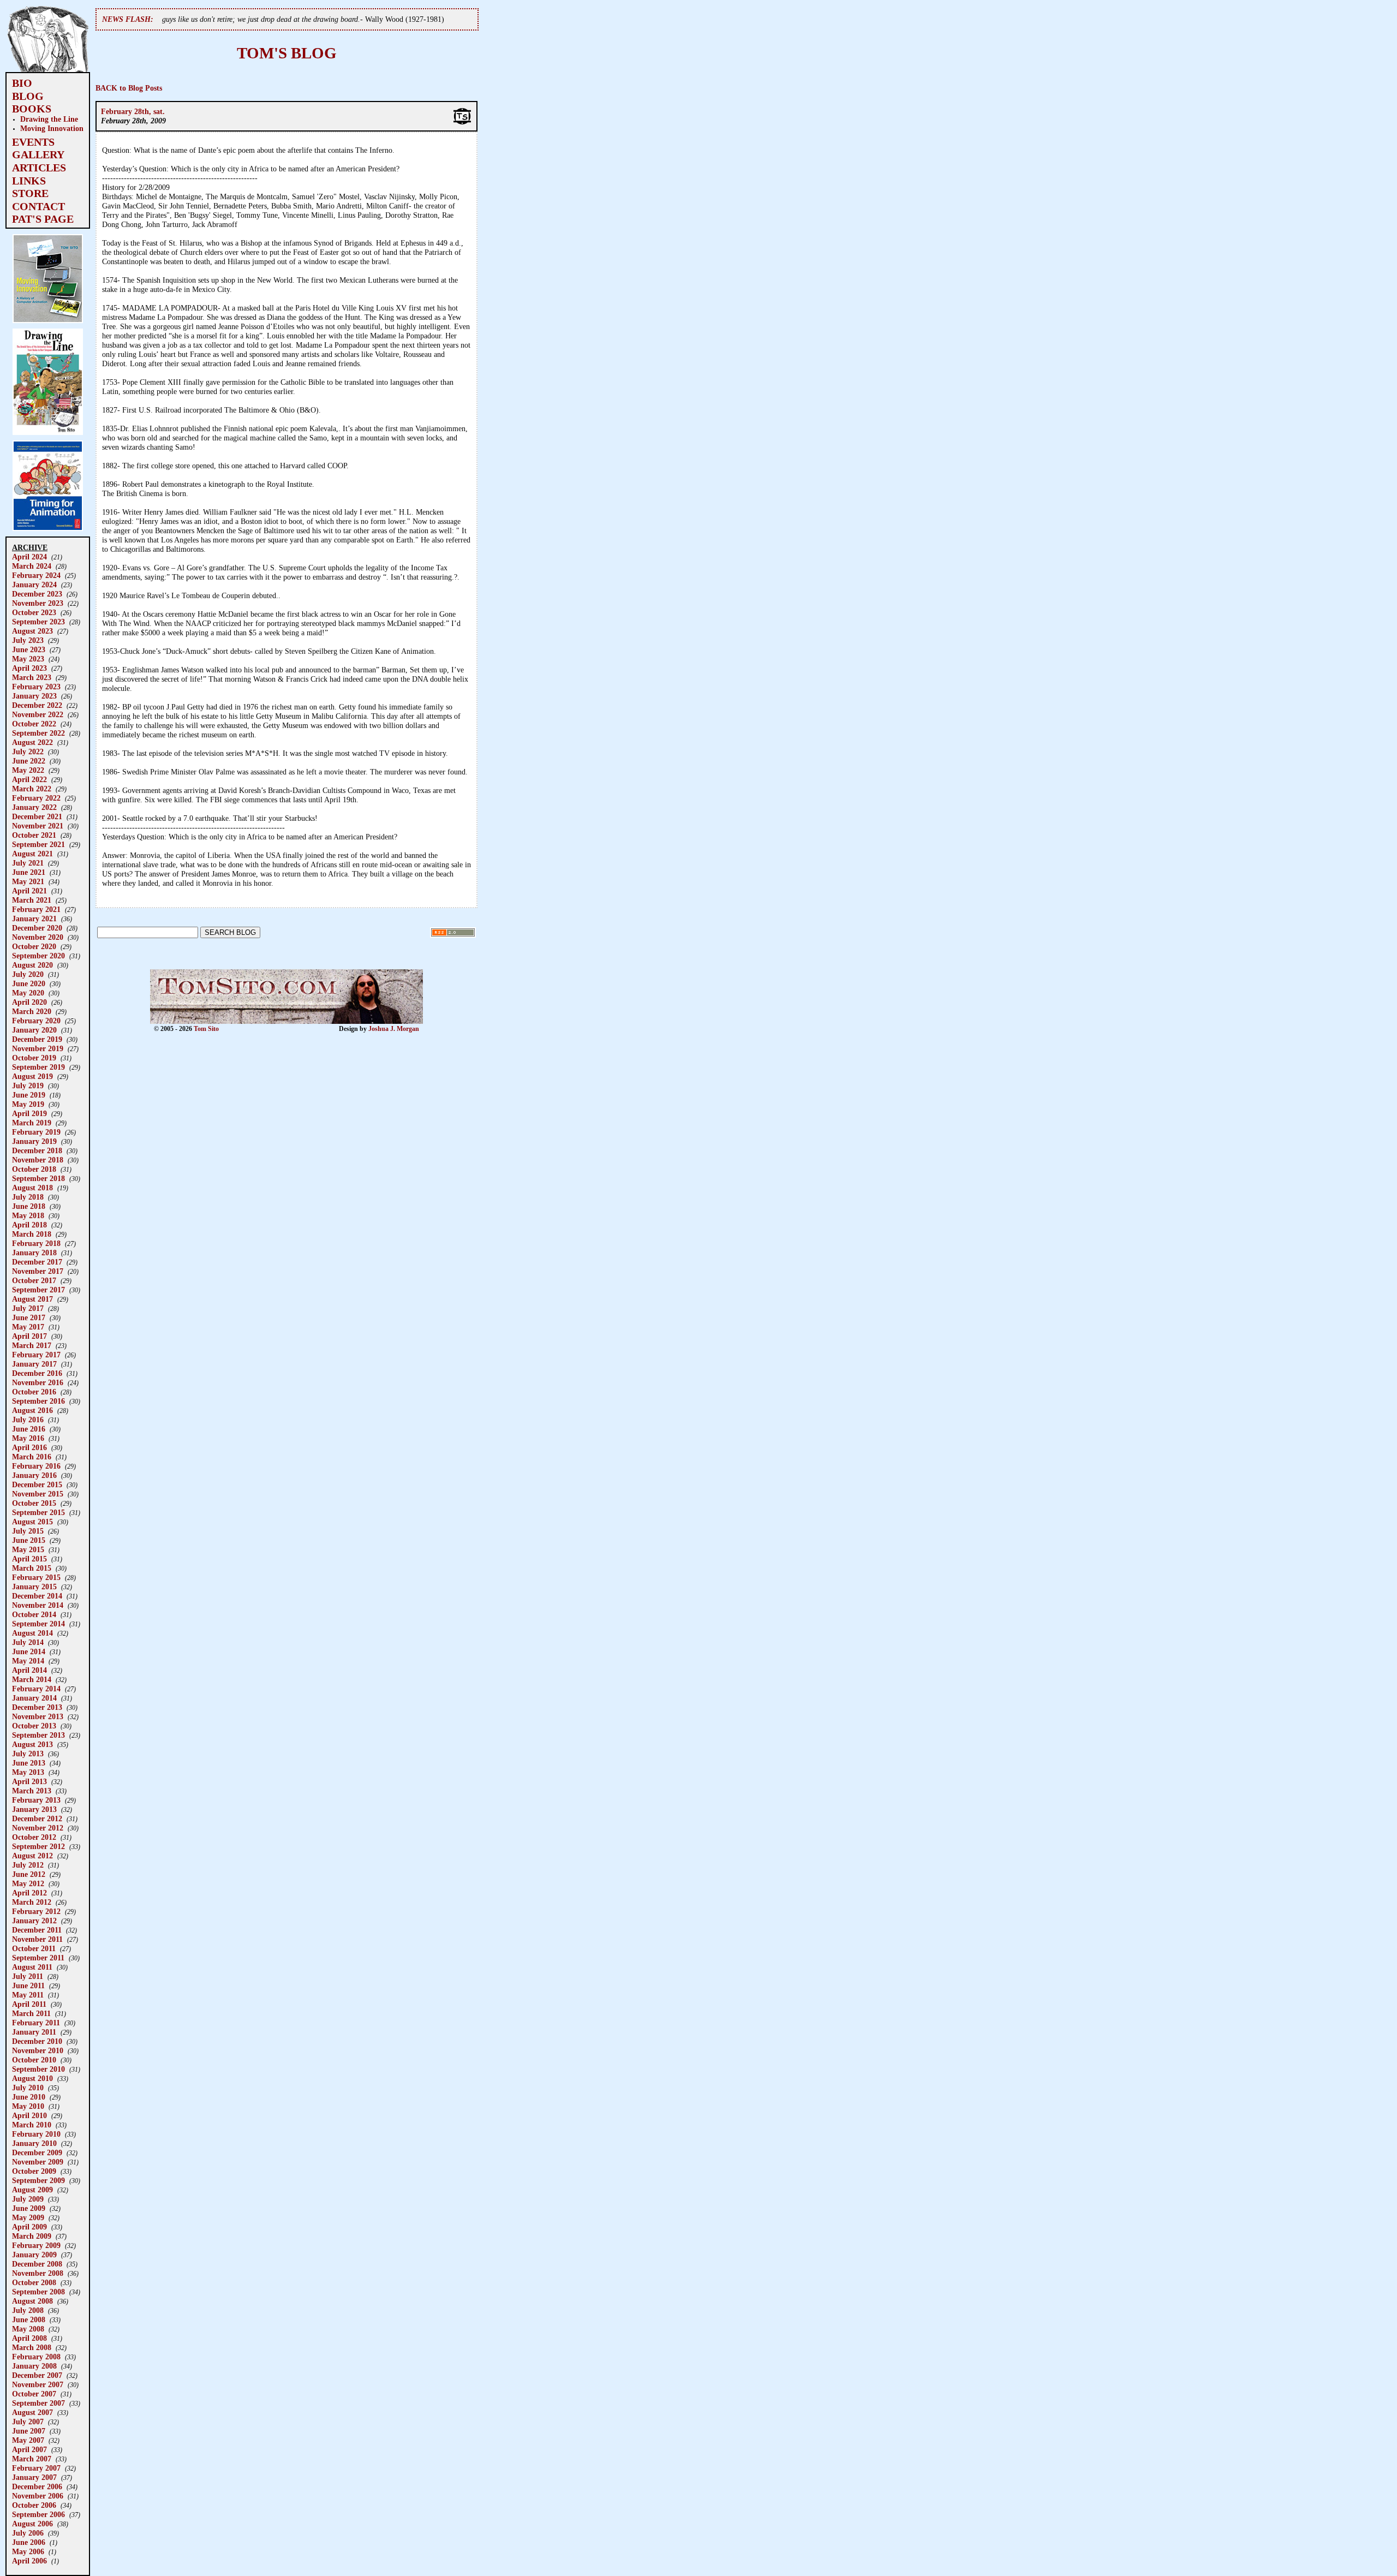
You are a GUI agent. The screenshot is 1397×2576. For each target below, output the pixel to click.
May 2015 (28, 1549)
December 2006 (37, 2486)
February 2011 (36, 2023)
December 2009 (37, 2152)
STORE (30, 193)
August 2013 (32, 1744)
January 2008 (34, 2366)
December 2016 (37, 1373)
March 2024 (32, 566)
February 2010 (36, 2134)
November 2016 (38, 1382)
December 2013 (37, 1707)
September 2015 (38, 1512)
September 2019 (38, 1067)
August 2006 (32, 2524)
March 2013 (32, 1791)
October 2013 (34, 1726)
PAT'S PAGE (43, 219)
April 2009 (29, 2227)
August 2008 (32, 2301)
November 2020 (38, 937)
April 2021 (29, 891)
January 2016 (34, 1475)
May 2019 (28, 1104)
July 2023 (28, 640)
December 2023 (37, 594)
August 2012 (32, 1856)
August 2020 (32, 965)
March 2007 (32, 2459)
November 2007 (38, 2384)
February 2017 (36, 1355)
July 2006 (28, 2533)
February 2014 (36, 1689)
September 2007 (38, 2403)
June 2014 (29, 1651)
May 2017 (28, 1327)
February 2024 (36, 575)
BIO (22, 83)
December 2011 (37, 1930)
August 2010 (32, 2078)
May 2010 (28, 2106)
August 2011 (32, 1967)
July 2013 (28, 1754)
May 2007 (28, 2440)
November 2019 (38, 1048)
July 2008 (28, 2310)
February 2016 (36, 1466)
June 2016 (29, 1429)
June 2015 (29, 1540)
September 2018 (38, 1178)
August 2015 (32, 1522)
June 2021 (29, 872)
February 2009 (36, 2245)
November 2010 (38, 2050)
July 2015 (28, 1531)
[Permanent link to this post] (462, 123)
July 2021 (28, 863)
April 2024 (29, 557)
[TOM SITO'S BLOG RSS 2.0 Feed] (453, 935)
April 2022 (29, 779)
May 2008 (28, 2329)
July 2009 (28, 2199)
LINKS (29, 181)
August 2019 (32, 1076)
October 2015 (34, 1503)
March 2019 (32, 1123)
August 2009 (32, 2190)
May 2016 (28, 1438)
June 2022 (29, 761)
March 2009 (32, 2236)
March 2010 (32, 2125)
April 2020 (29, 1002)
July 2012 (28, 1865)
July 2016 (28, 1420)
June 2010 (29, 2097)
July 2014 (28, 1642)
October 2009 (34, 2171)
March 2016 (32, 1457)
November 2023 (38, 603)
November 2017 (38, 1271)
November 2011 (37, 1939)
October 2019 (34, 1058)
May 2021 (28, 881)
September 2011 (38, 1958)
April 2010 (29, 2115)
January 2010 (34, 2143)
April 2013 (29, 1781)
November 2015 (38, 1494)
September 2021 (38, 844)
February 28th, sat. (133, 111)
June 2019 (29, 1095)
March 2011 (31, 2013)
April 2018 (29, 1225)
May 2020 (28, 993)
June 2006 (29, 2542)
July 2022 (28, 752)
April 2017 (29, 1336)
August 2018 (32, 1188)
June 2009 (29, 2208)
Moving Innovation (52, 128)
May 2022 (28, 770)
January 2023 (34, 696)
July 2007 (28, 2422)
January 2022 (34, 807)
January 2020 (34, 1030)
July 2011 (28, 1976)
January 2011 (34, 2032)
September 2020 (38, 956)
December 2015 (37, 1484)
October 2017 (34, 1280)
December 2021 (37, 816)
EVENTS (33, 142)
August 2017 (32, 1299)
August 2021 (32, 854)
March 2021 (32, 900)
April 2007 (29, 2449)
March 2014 (32, 1679)
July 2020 (28, 974)
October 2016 (34, 1392)
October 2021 (34, 835)
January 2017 (34, 1364)
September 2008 (38, 2292)
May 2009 (28, 2217)
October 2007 (34, 2394)
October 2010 (34, 2060)
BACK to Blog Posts (129, 88)
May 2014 (28, 1661)
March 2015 (32, 1568)
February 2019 (36, 1132)
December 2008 (37, 2264)
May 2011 (28, 1995)
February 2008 (36, 2357)
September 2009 (38, 2180)
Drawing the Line (49, 119)
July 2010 (28, 2088)
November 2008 (38, 2273)
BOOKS (32, 109)
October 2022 (34, 724)
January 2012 (34, 1921)
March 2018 (32, 1234)
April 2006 (29, 2561)
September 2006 (38, 2514)
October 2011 (34, 1948)
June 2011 (28, 1985)
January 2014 (34, 1698)
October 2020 (34, 946)
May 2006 (28, 2551)
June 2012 (29, 1874)
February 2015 (36, 1577)
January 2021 (34, 919)
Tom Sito (206, 1029)
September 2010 (38, 2069)
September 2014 (38, 1624)
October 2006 (34, 2505)
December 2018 (37, 1150)
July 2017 (28, 1308)
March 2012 (32, 1902)
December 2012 (37, 1818)
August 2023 (32, 631)
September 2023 (38, 622)
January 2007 (34, 2477)
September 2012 (38, 1846)
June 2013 (29, 1763)
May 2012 (28, 1883)
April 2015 (29, 1559)
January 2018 (34, 1253)
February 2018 (36, 1243)
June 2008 (29, 2319)
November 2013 (38, 1716)
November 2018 (38, 1160)
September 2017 (38, 1290)
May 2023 (28, 659)
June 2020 (29, 983)
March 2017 (32, 1345)
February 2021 (36, 909)
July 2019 (28, 1086)
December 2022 (37, 705)
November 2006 (38, 2496)
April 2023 (29, 668)
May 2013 (28, 1772)
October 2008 (34, 2282)
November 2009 (38, 2162)
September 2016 (38, 1401)
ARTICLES (39, 168)
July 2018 (28, 1197)
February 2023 (36, 687)
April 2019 (29, 1113)
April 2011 (29, 2004)
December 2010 (37, 2041)
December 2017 (37, 1262)
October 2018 (34, 1169)
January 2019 (34, 1141)
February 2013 (36, 1800)
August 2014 (32, 1633)
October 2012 (34, 1837)
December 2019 (37, 1039)
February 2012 (36, 1911)
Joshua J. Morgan (394, 1029)
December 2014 (37, 1596)
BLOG (28, 96)
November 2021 (38, 826)
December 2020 (37, 928)
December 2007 (37, 2375)
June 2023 (29, 649)
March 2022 (32, 789)
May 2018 (28, 1215)
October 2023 (34, 612)
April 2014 (29, 1670)
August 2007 (32, 2412)
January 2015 (34, 1587)
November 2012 (38, 1828)
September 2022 (38, 733)
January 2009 (34, 2255)
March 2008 (32, 2347)
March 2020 (32, 1011)
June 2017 (29, 1317)
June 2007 (29, 2431)
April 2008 (29, 2338)
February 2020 (36, 1021)
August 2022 (32, 742)
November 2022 (38, 714)
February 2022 (36, 798)
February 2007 (36, 2468)
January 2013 (34, 1809)
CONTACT (38, 206)
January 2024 (34, 585)
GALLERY (38, 154)
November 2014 (38, 1605)
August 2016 (32, 1410)
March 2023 (32, 677)
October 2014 (34, 1614)
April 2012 (29, 1893)
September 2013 (38, 1735)
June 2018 (29, 1206)
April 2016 (29, 1447)
